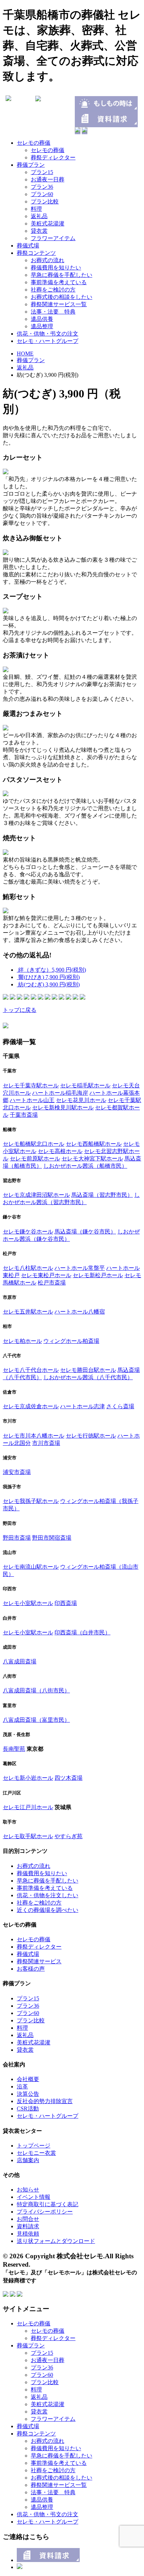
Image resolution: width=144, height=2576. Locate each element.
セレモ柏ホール (22, 1341)
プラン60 (42, 194)
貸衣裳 (39, 231)
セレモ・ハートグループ (48, 341)
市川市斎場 (46, 1443)
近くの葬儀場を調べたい (48, 1910)
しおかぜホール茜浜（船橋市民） (85, 1166)
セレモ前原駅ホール (35, 1159)
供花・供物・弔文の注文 (48, 334)
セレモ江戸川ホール (28, 1807)
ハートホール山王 (32, 1100)
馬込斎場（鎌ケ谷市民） (85, 1232)
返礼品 (39, 216)
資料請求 (28, 2226)
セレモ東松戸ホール (46, 1275)
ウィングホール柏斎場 (71, 1341)
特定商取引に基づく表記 (48, 2204)
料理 (36, 209)
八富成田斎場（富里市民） (36, 1720)
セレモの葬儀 (34, 143)
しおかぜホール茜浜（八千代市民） (88, 1377)
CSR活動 (28, 2109)
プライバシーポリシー (45, 2212)
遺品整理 (42, 326)
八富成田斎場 (20, 1661)
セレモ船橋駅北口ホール (34, 1144)
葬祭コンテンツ (36, 253)
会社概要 (28, 2079)
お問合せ (28, 2219)
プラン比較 (45, 202)
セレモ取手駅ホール (28, 1836)
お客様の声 (31, 1969)
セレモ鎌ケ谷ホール (28, 1232)
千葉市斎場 (24, 1115)
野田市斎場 (17, 1538)
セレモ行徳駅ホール (91, 1436)
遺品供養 (42, 319)
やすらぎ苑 (69, 1836)
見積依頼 (28, 2234)
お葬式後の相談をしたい (62, 297)
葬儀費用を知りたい (56, 268)
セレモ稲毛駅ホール (85, 1085)
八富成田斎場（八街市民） (36, 1690)
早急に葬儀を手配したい (62, 275)
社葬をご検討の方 (53, 290)
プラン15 (42, 172)
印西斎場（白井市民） (82, 1632)
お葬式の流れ (48, 260)
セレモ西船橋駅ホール (94, 1144)
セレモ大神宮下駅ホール (92, 1159)
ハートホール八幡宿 (80, 1312)
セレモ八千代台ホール (31, 1370)
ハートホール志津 (82, 1406)
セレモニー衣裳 (36, 2153)
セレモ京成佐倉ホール (31, 1406)
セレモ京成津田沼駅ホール (36, 1195)
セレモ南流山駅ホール (31, 1567)
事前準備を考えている (59, 282)
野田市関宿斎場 (52, 1538)
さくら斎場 (120, 1406)
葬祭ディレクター (53, 157)
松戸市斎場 (52, 1283)
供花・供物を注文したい (48, 1895)
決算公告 (28, 2094)
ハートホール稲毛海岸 (60, 1093)
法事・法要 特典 (53, 312)
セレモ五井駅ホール (28, 1312)
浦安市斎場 (17, 1472)
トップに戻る (20, 1010)
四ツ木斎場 (69, 1778)
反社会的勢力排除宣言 (45, 2101)
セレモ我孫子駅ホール (31, 1501)
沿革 (22, 2086)
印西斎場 (66, 1603)
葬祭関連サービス (39, 1961)
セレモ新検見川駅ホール (63, 1107)
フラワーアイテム (53, 238)
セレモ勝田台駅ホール (88, 1370)
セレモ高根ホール (60, 1151)
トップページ (34, 2146)
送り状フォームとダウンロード (56, 2241)
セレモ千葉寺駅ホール (31, 1085)
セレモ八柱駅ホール (28, 1268)
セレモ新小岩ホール (28, 1778)
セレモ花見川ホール (81, 1100)
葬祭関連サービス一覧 (59, 304)
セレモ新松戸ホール (98, 1275)
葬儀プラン (31, 165)
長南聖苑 (14, 1749)
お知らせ (28, 2190)
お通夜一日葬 (48, 179)
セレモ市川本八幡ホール (34, 1436)
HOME (25, 354)
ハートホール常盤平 (80, 1268)
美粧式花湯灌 (48, 224)
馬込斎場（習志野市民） (102, 1195)
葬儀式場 (28, 246)
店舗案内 (28, 2160)
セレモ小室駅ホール (28, 1603)
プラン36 (42, 187)
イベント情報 (34, 2197)
